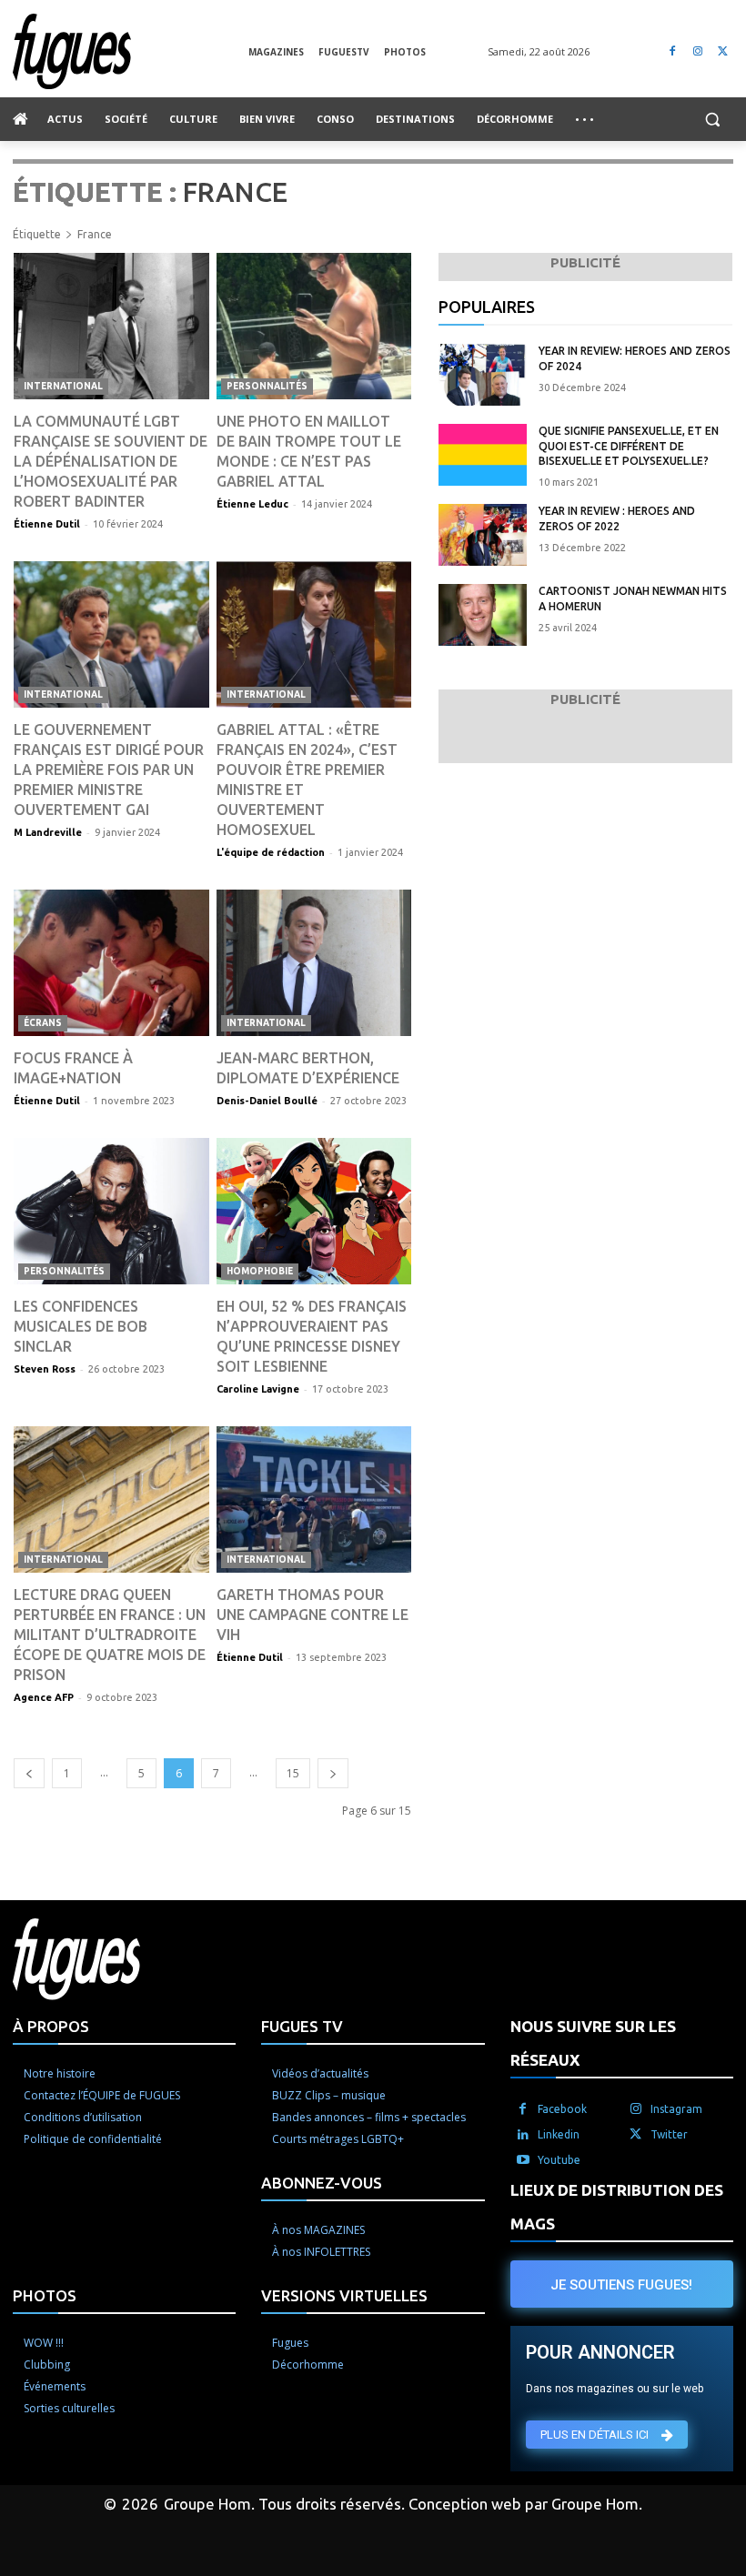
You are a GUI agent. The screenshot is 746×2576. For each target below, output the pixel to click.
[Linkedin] (523, 2135)
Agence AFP (44, 1697)
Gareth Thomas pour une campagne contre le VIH (313, 1615)
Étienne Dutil (47, 524)
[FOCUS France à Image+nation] (111, 963)
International (63, 386)
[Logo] (131, 51)
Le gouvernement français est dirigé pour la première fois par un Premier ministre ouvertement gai (109, 770)
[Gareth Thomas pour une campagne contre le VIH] (314, 1499)
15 (293, 1773)
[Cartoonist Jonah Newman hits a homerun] (483, 615)
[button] (712, 120)
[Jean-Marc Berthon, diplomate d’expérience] (314, 963)
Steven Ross (45, 1369)
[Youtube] (523, 2160)
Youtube (559, 2160)
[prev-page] (29, 1773)
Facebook (562, 2109)
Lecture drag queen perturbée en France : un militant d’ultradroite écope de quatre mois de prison (110, 1635)
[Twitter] (723, 51)
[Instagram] (697, 51)
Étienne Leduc (252, 504)
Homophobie (260, 1271)
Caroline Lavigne (258, 1389)
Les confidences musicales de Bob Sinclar (81, 1326)
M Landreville (48, 832)
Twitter (669, 2134)
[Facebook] (673, 51)
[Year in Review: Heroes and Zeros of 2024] (483, 375)
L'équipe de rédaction (271, 852)
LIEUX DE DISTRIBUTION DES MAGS (617, 2207)
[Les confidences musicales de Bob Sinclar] (111, 1211)
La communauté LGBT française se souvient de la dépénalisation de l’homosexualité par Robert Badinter (111, 461)
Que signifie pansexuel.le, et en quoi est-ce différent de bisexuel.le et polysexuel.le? (629, 446)
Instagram (676, 2109)
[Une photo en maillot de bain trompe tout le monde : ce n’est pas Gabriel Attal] (314, 326)
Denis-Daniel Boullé (267, 1101)
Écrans (43, 1023)
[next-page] (333, 1773)
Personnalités (267, 386)
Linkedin (559, 2134)
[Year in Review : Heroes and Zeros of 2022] (483, 535)
